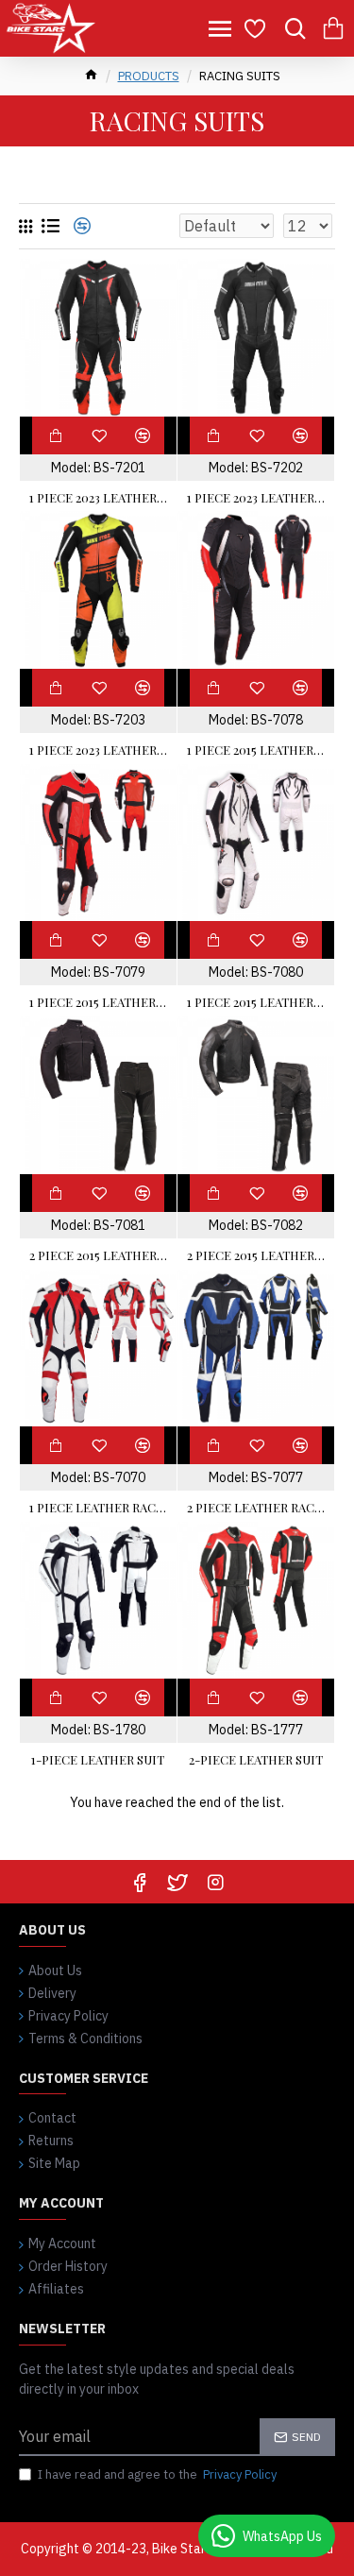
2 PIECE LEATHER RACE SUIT (256, 1508)
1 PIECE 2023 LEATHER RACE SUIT (98, 498)
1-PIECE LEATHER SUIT (98, 1760)
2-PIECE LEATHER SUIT (256, 1760)
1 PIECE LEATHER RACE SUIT (98, 1508)
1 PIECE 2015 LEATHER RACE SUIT (256, 750)
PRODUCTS (149, 76)
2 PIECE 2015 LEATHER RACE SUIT (98, 1255)
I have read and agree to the (157, 2474)
